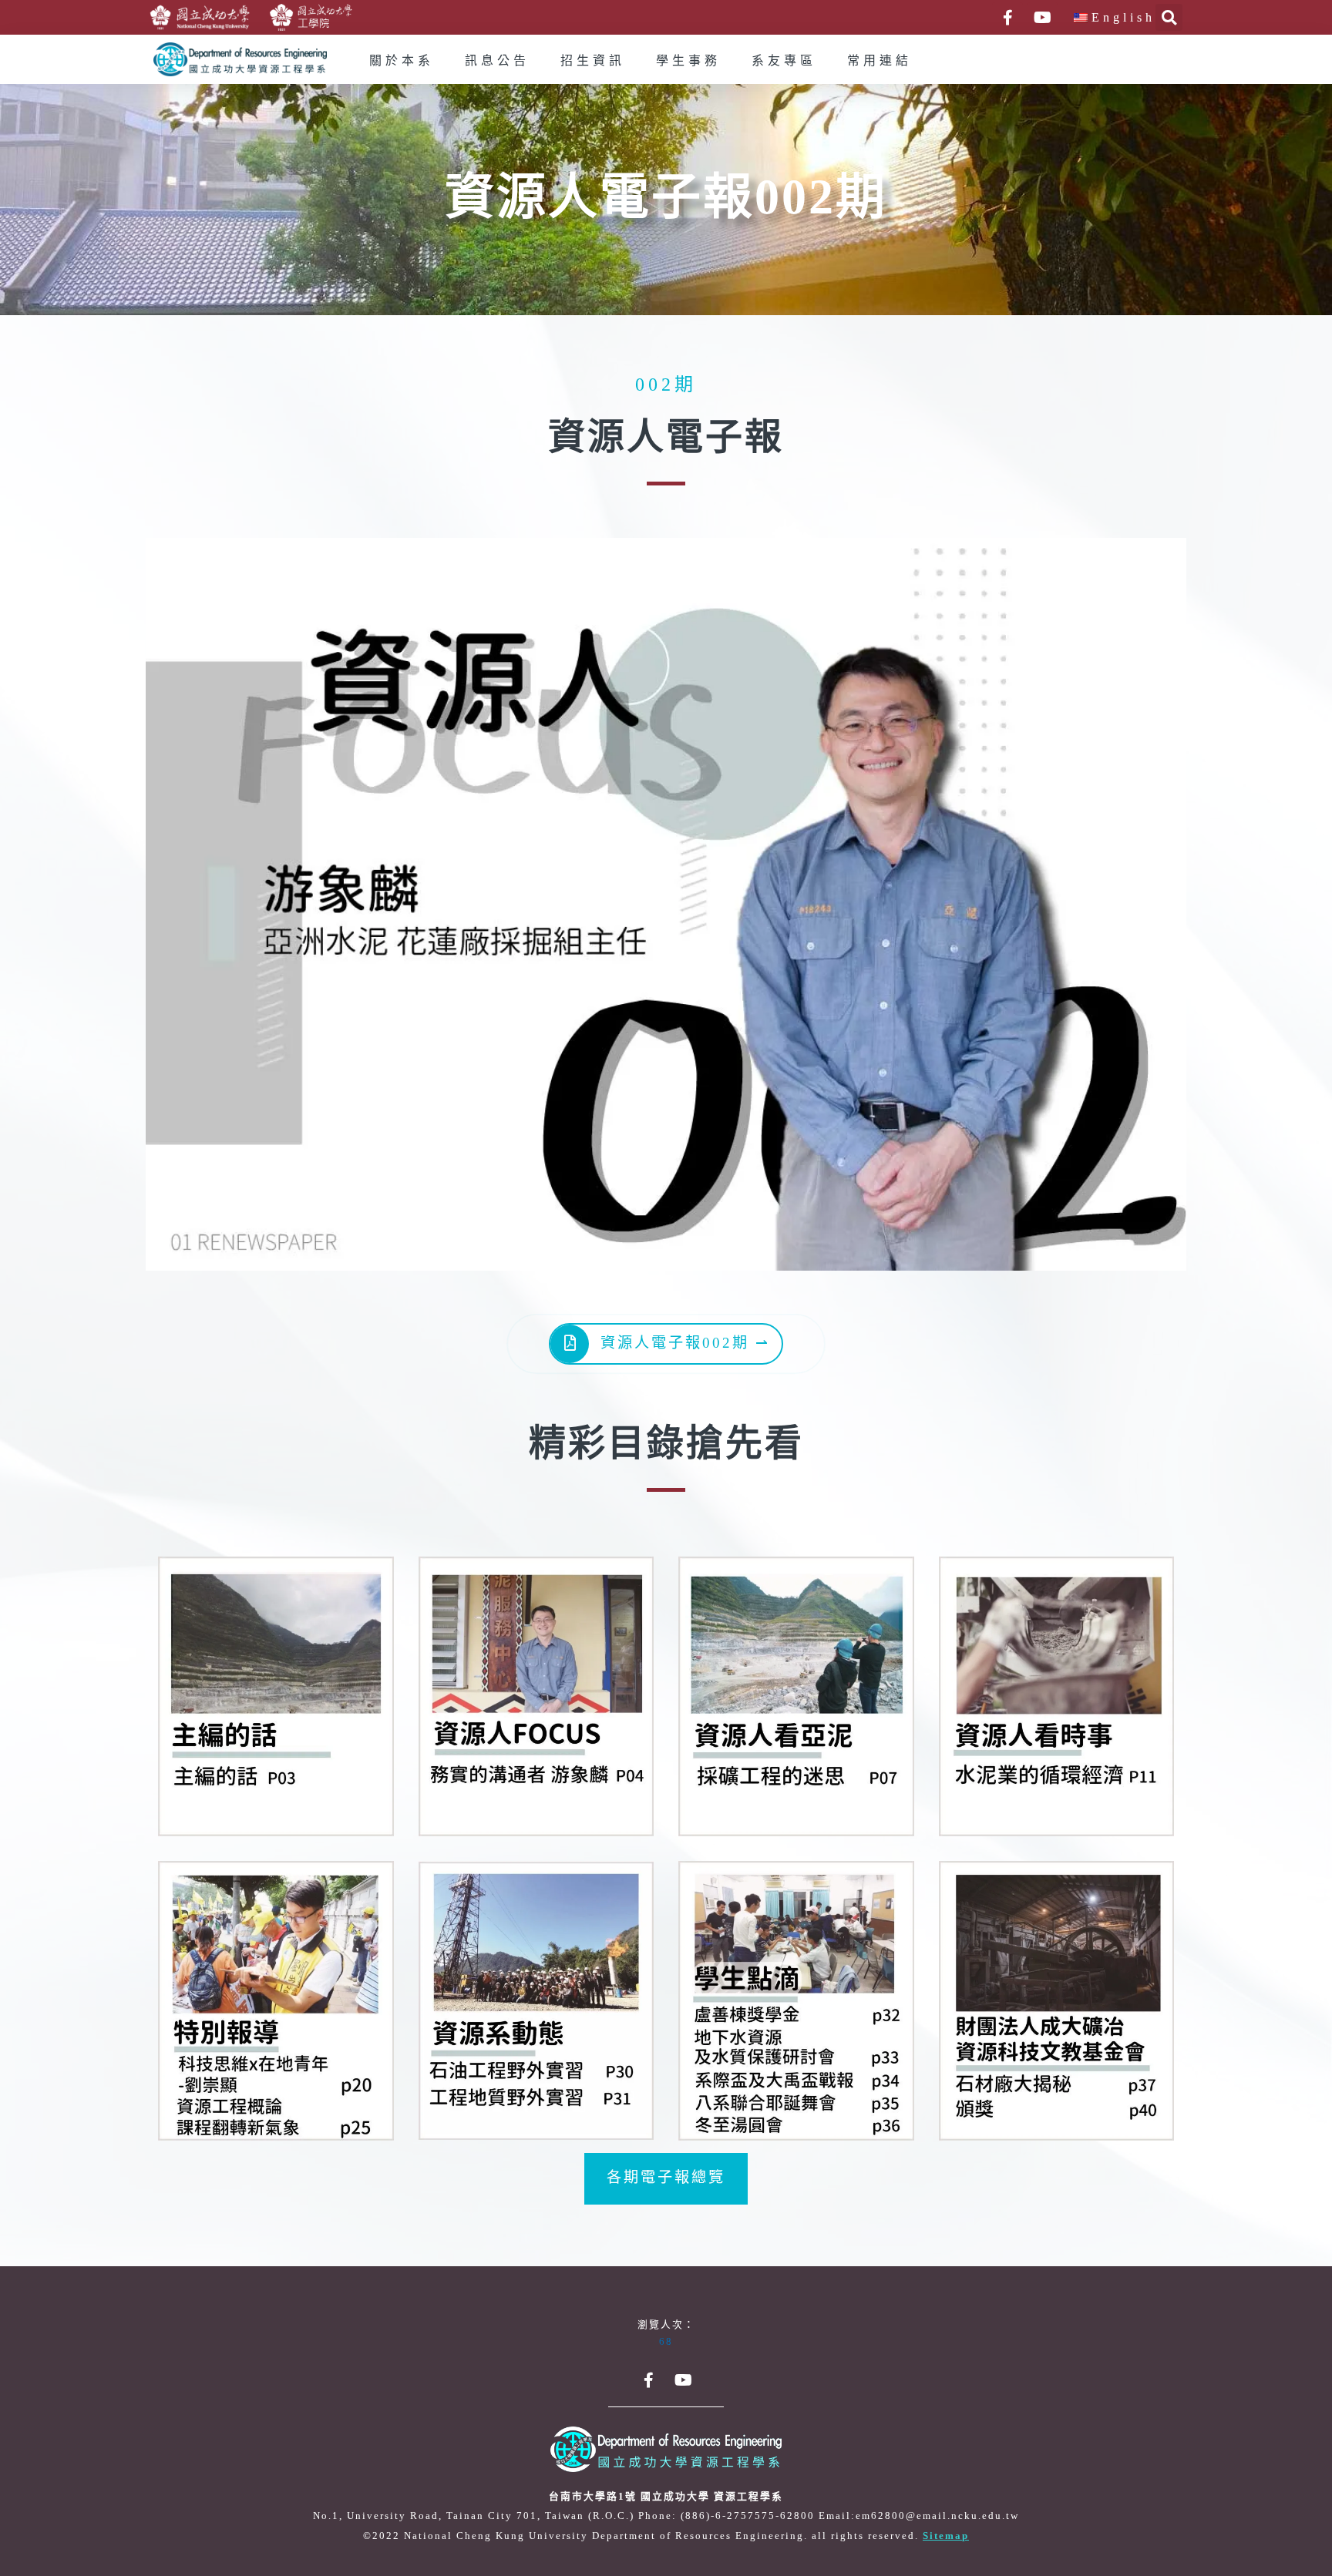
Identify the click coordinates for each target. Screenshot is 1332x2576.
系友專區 (784, 61)
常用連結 (880, 61)
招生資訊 (593, 61)
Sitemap (946, 2536)
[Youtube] (1042, 18)
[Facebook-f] (1007, 18)
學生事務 (688, 61)
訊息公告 (497, 61)
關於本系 (402, 61)
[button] (666, 2179)
